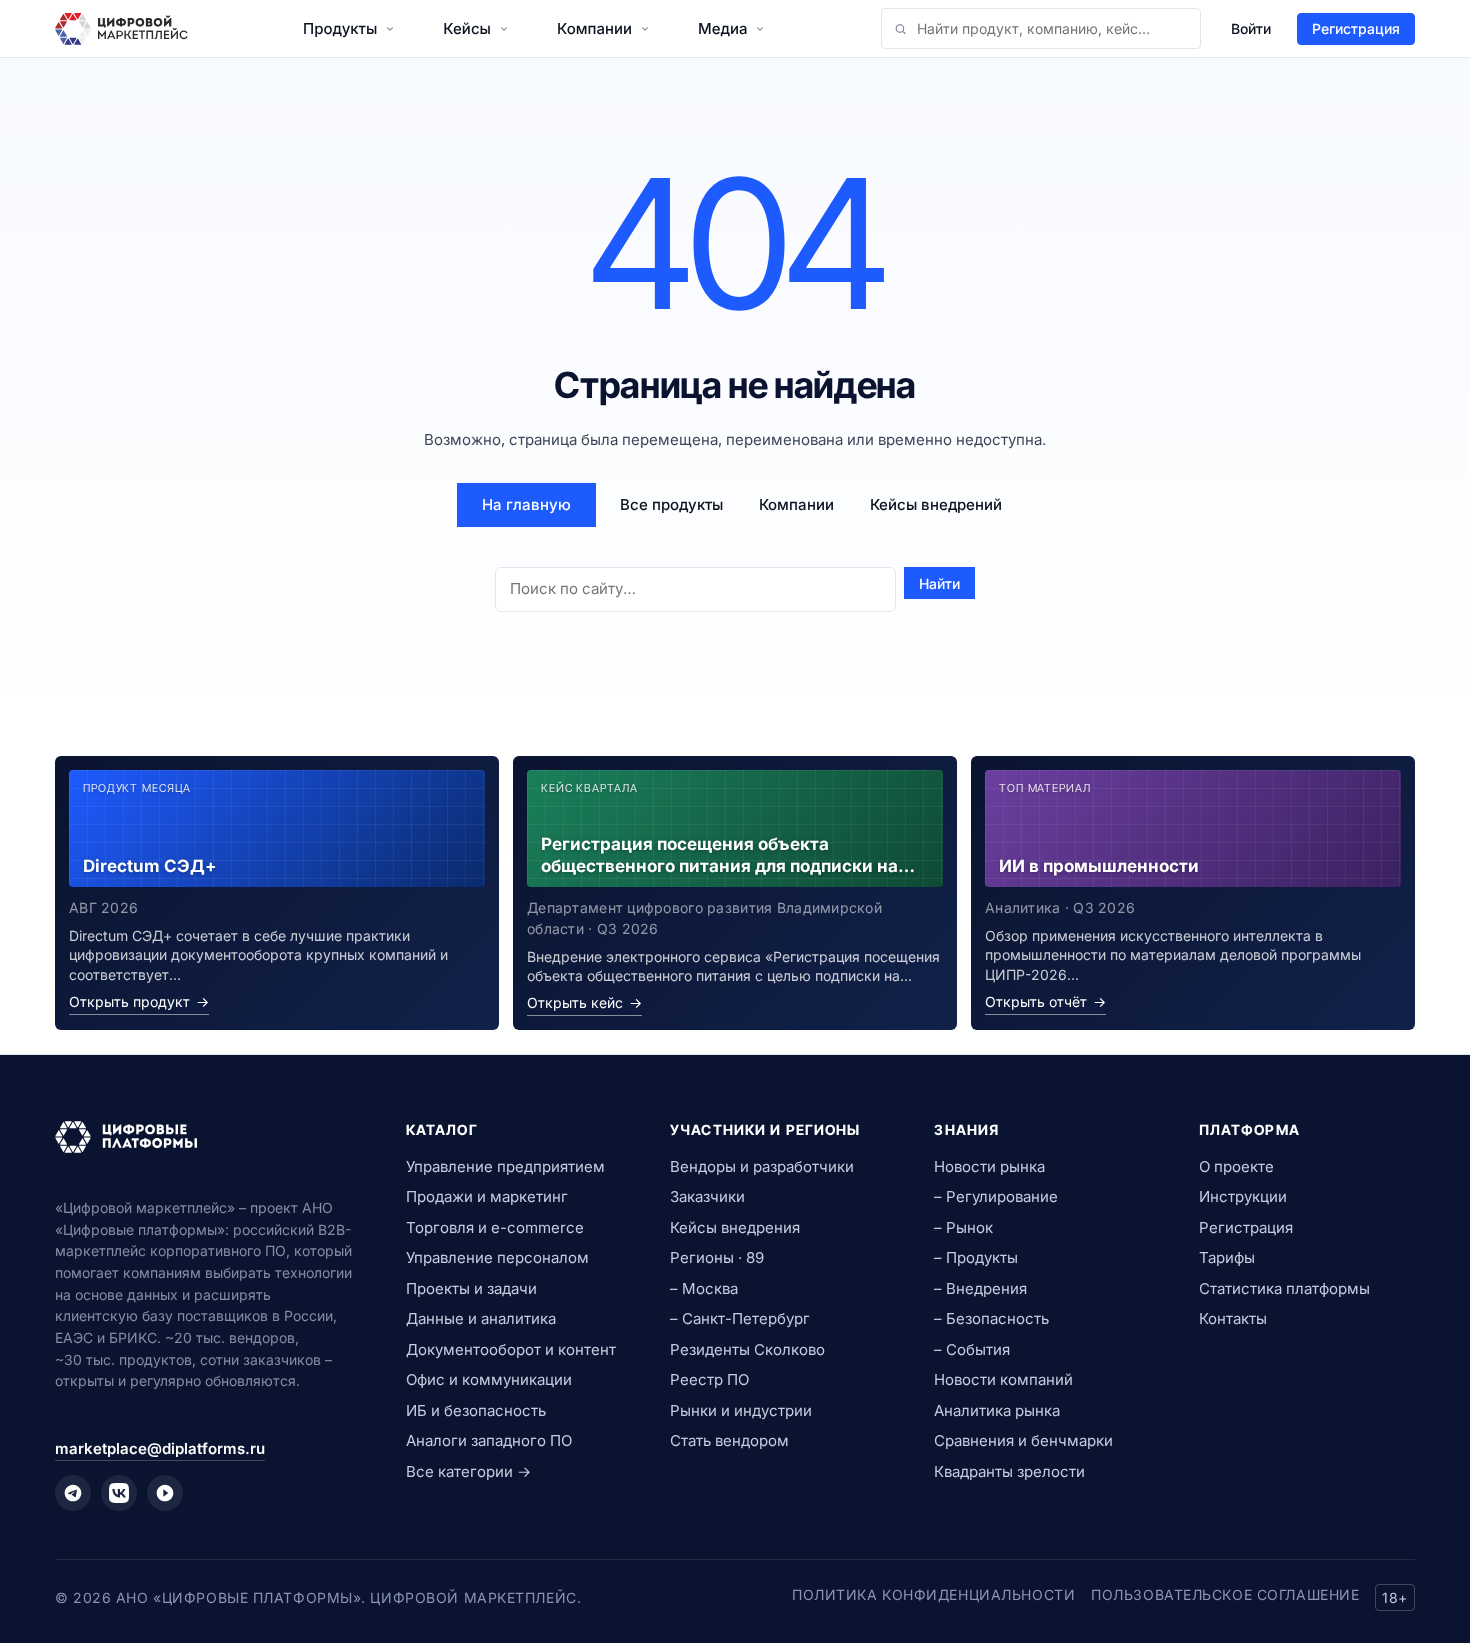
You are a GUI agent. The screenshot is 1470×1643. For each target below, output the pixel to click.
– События (972, 1349)
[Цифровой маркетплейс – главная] (121, 29)
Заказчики (707, 1196)
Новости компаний (1003, 1379)
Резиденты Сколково (747, 1349)
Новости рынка (989, 1166)
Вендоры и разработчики (762, 1166)
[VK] (119, 1493)
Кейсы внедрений (936, 504)
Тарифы (1227, 1257)
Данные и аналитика (481, 1318)
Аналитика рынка (997, 1410)
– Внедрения (980, 1288)
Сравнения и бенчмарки (1023, 1440)
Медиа (722, 28)
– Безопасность (991, 1318)
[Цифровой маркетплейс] (206, 1137)
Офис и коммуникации (489, 1379)
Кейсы (467, 28)
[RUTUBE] (165, 1493)
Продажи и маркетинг (487, 1196)
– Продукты (976, 1257)
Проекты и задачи (471, 1288)
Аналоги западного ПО (489, 1440)
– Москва (704, 1288)
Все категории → (468, 1471)
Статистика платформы (1284, 1288)
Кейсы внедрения (735, 1227)
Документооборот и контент (511, 1349)
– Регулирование (996, 1196)
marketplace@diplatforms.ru (160, 1448)
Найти (939, 583)
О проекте (1236, 1166)
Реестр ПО (709, 1379)
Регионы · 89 (717, 1257)
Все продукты (671, 504)
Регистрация (1356, 28)
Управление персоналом (497, 1257)
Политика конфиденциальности (933, 1594)
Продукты (340, 28)
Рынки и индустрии (741, 1410)
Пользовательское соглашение (1225, 1594)
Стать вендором (729, 1440)
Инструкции (1243, 1196)
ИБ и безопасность (476, 1410)
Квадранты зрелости (1009, 1471)
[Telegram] (73, 1493)
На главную (526, 504)
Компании (594, 28)
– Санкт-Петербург (740, 1318)
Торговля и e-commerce (495, 1227)
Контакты (1233, 1318)
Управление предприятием (505, 1166)
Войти (1251, 28)
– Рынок (963, 1227)
